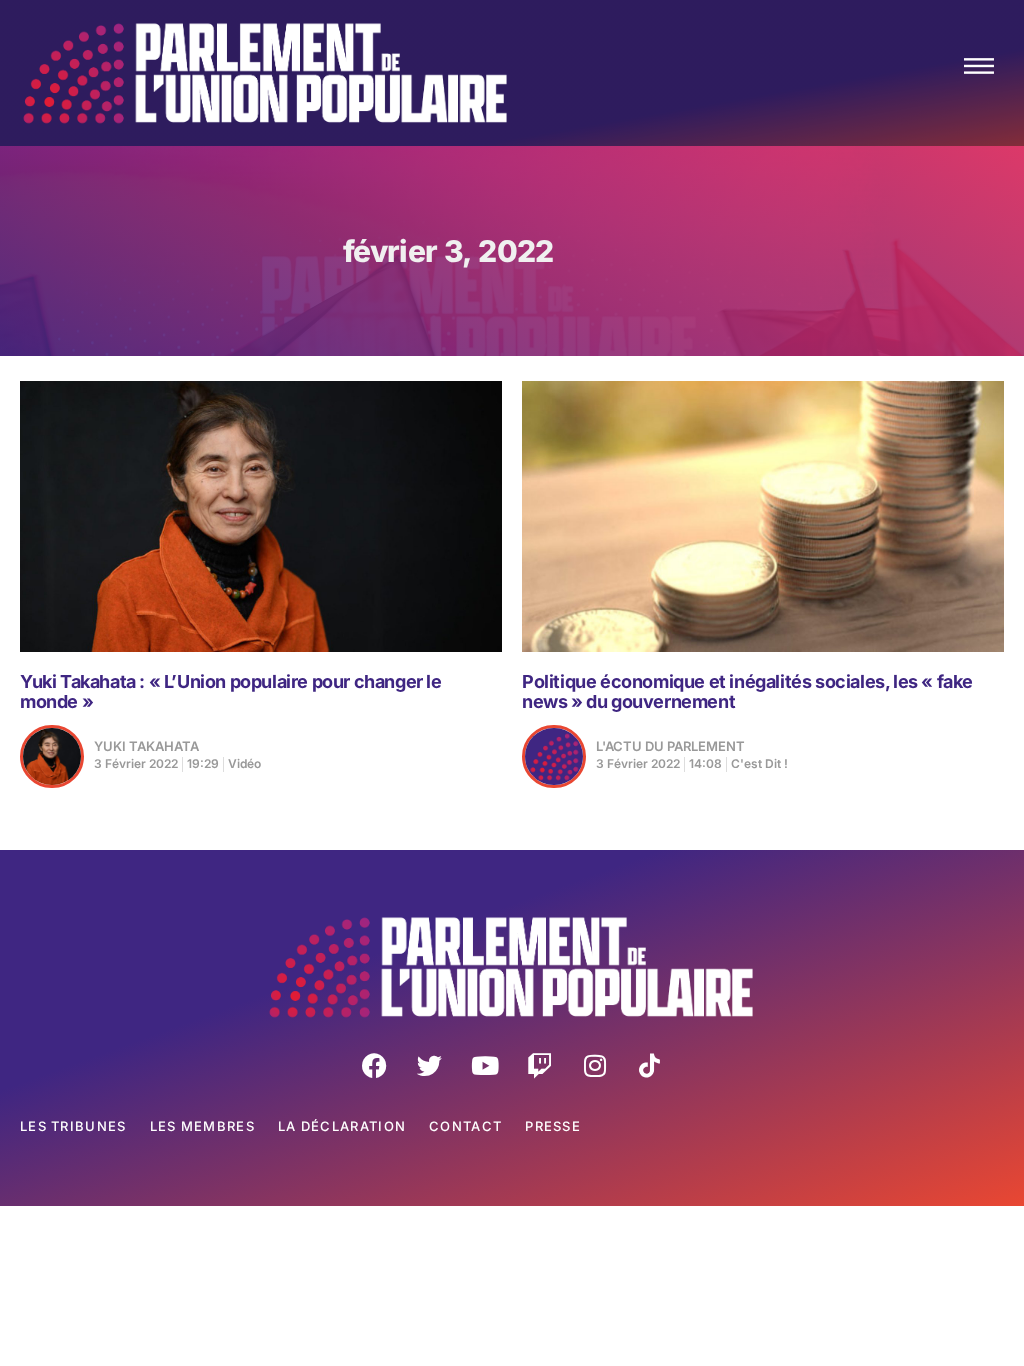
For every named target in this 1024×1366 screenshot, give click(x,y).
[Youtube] (485, 1065)
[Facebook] (375, 1065)
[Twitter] (430, 1065)
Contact (465, 1126)
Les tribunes (73, 1126)
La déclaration (342, 1126)
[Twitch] (540, 1065)
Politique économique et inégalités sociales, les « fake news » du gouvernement (747, 691)
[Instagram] (595, 1065)
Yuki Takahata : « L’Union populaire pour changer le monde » (231, 691)
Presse (553, 1126)
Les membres (202, 1126)
